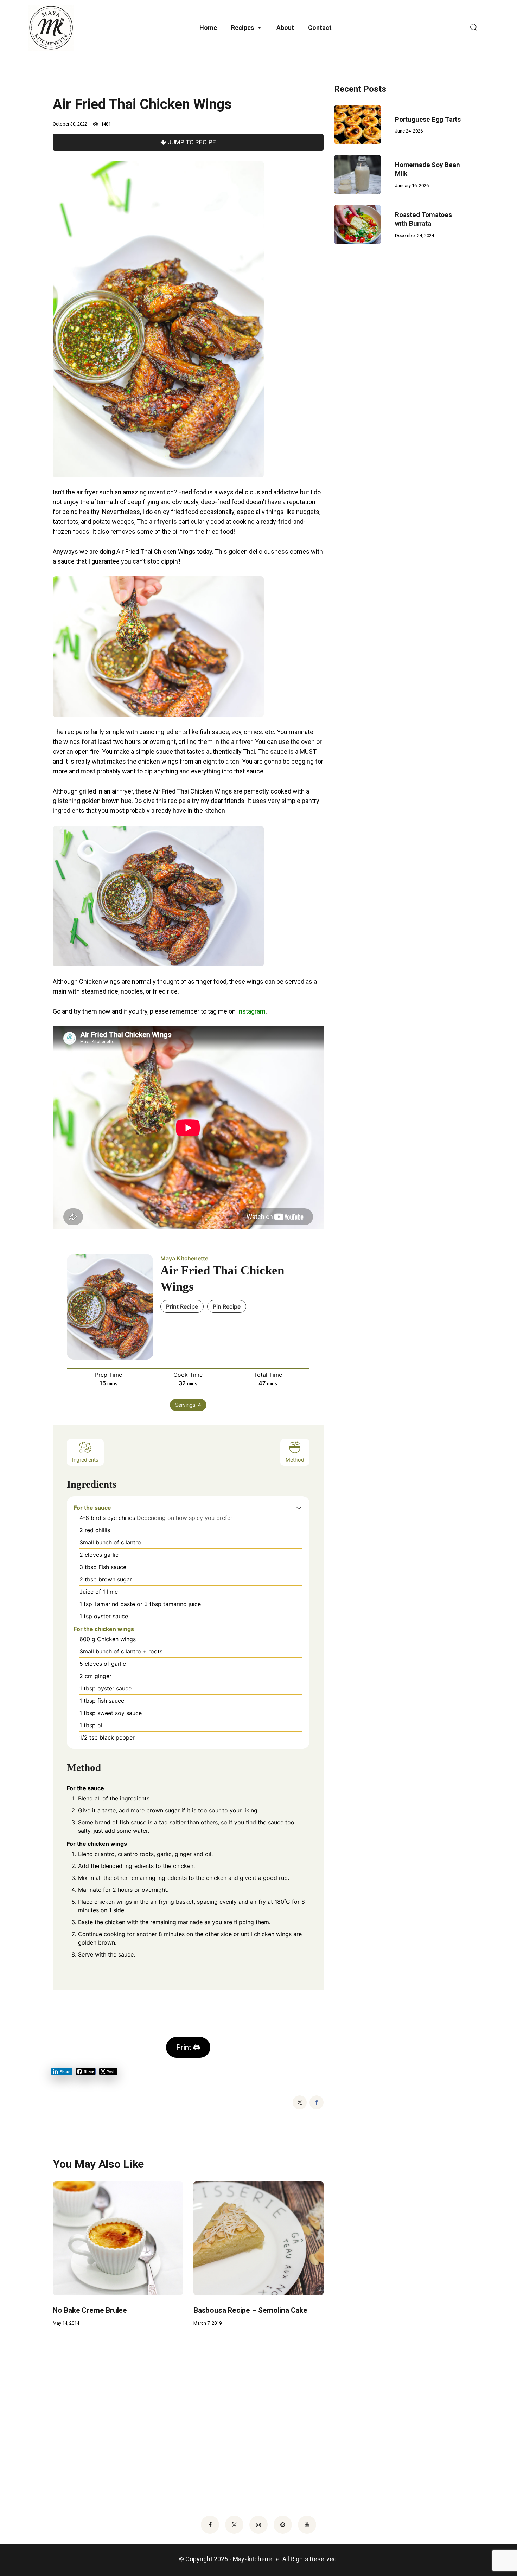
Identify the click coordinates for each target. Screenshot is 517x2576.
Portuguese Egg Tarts (428, 119)
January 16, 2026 (412, 185)
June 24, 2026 (409, 131)
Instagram (251, 1011)
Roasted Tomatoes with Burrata (423, 219)
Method (295, 1460)
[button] (299, 1508)
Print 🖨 (188, 2047)
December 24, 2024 (414, 235)
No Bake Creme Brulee (90, 2310)
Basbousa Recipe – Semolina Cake (250, 2310)
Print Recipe (182, 1306)
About (285, 28)
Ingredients (85, 1460)
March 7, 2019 (208, 2323)
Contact (320, 28)
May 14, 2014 (66, 2323)
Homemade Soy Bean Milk (427, 169)
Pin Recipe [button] (227, 1306)
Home (208, 28)
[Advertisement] (387, 371)
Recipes (242, 28)
